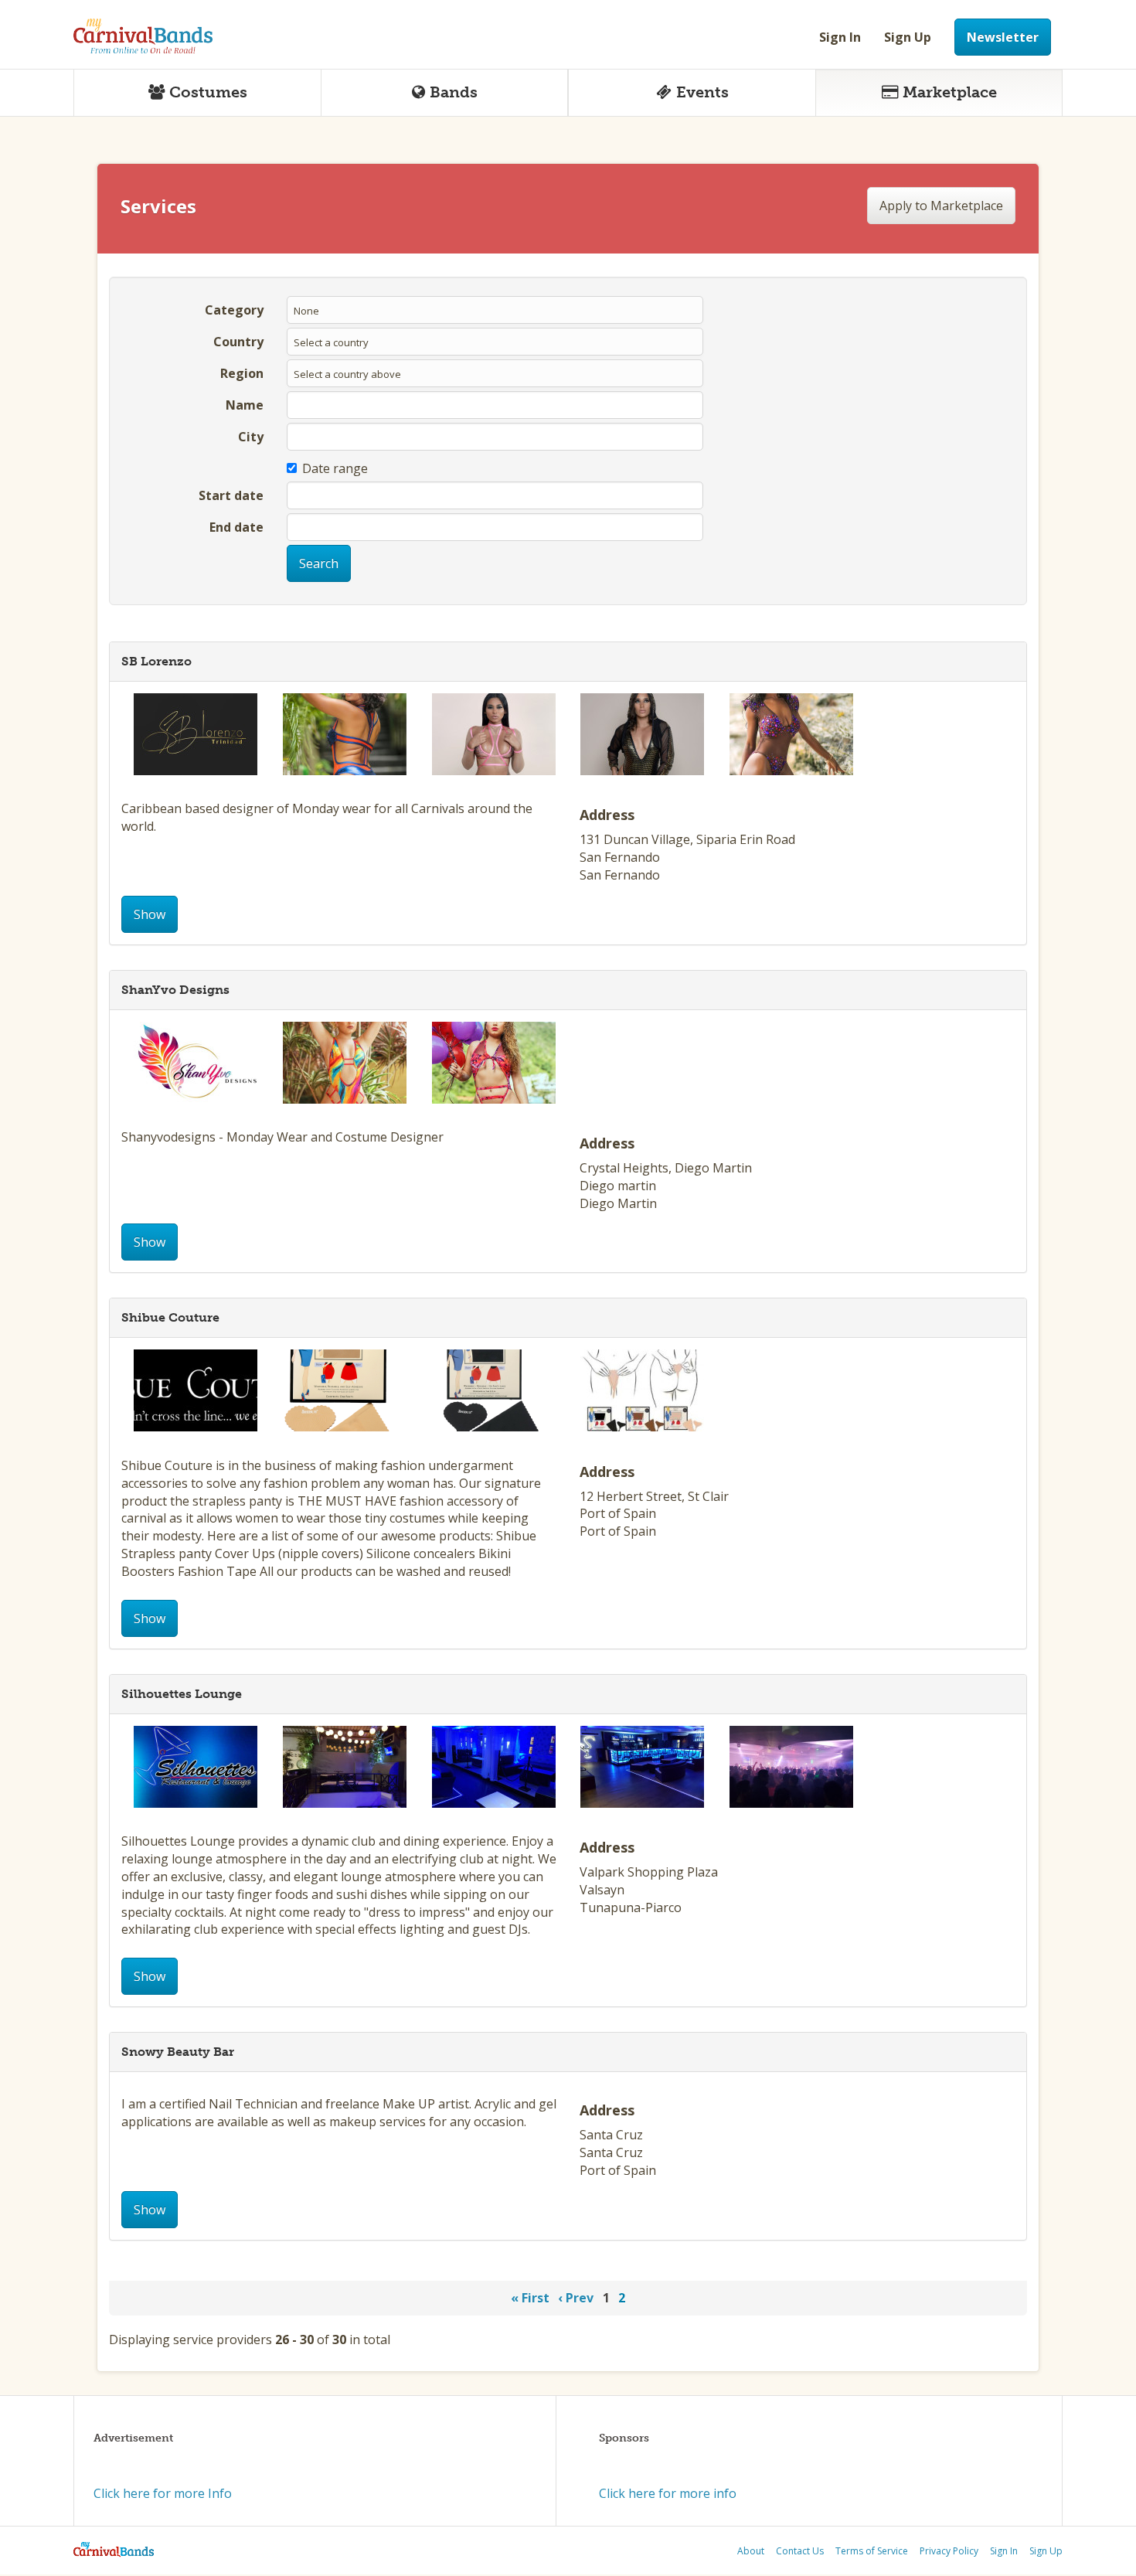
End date (236, 527)
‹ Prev (576, 2298)
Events (702, 92)
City (251, 437)
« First (530, 2298)
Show (150, 914)
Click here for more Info (163, 2493)
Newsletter (1003, 37)
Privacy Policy (949, 2551)
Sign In (840, 37)
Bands (454, 92)
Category (234, 310)
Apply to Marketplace (941, 206)
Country (238, 342)
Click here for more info (668, 2493)
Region (242, 373)
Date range (335, 468)
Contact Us (800, 2551)
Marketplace (950, 92)
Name (245, 405)
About (751, 2551)
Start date (231, 495)
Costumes (208, 92)
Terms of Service (872, 2551)
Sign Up (908, 37)
